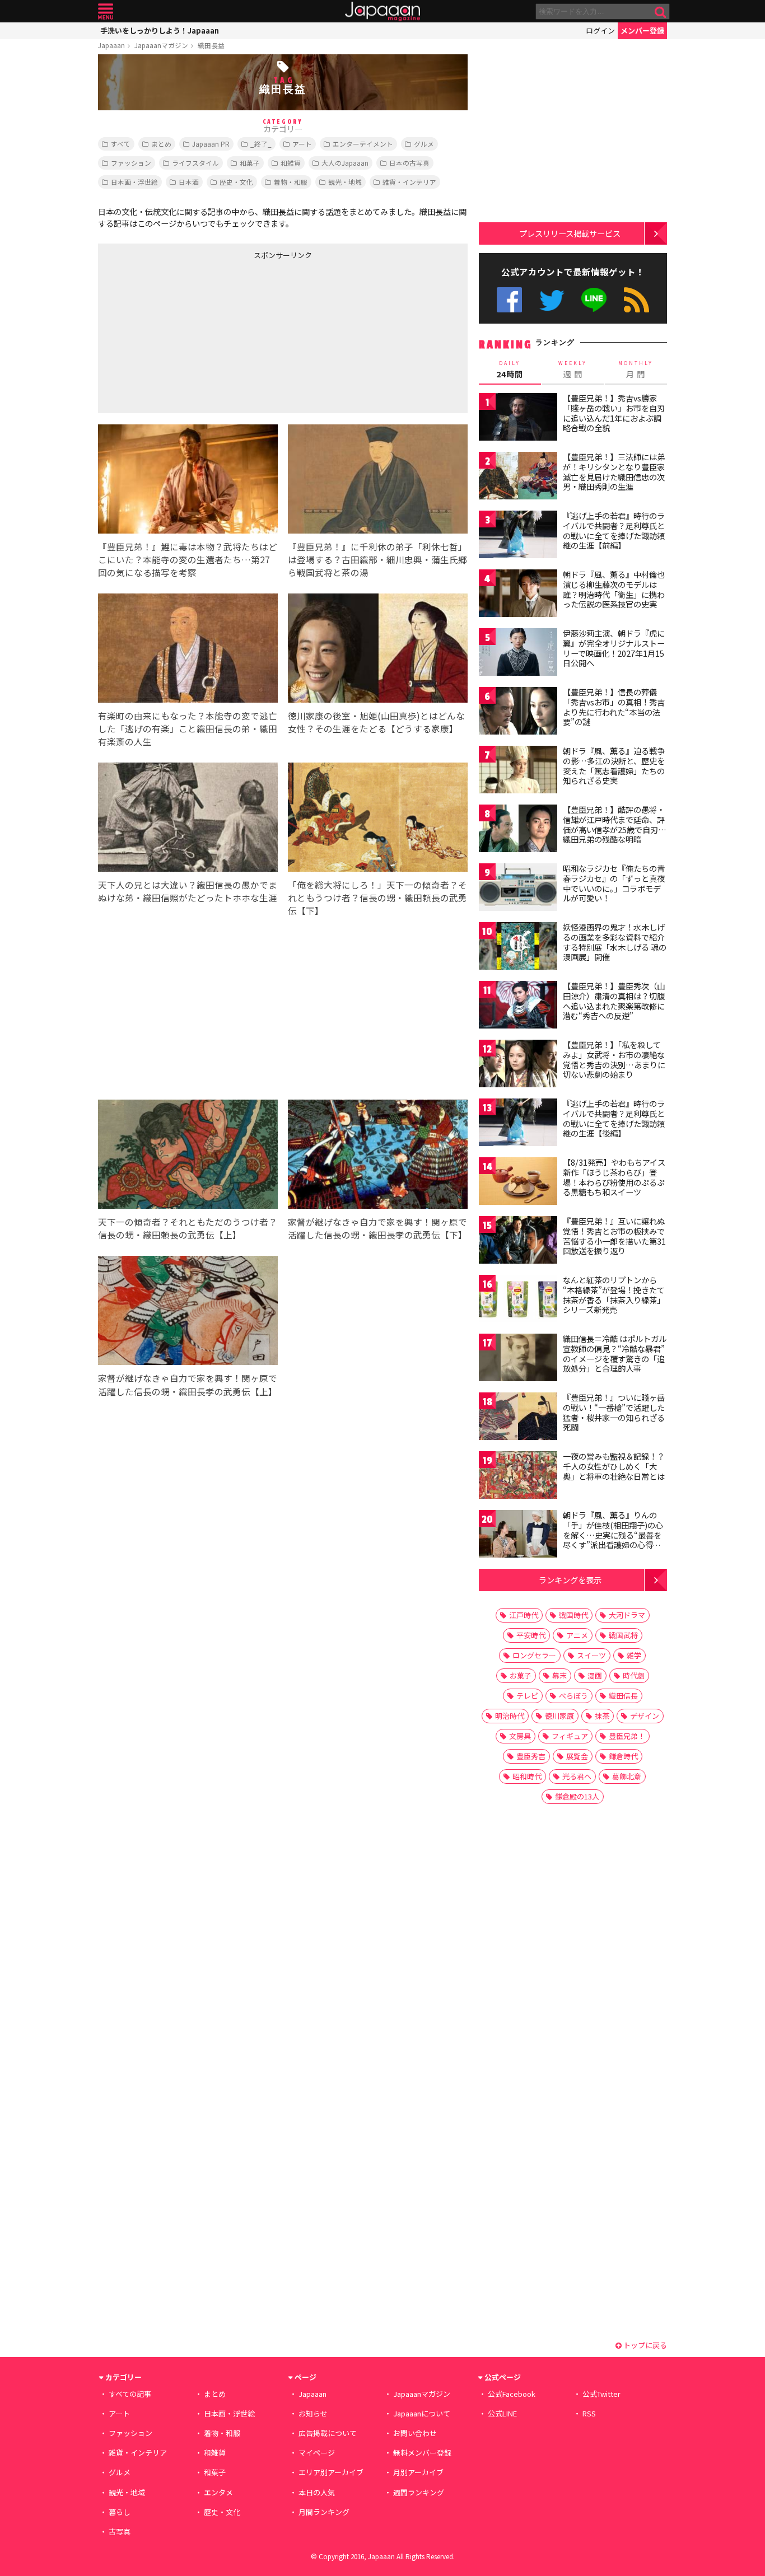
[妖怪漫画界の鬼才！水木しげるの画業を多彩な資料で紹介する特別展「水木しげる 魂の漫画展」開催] (518, 948)
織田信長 (623, 1696)
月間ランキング (324, 2512)
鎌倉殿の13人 (577, 1796)
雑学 (634, 1655)
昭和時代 (527, 1776)
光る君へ (577, 1776)
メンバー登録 (642, 31)
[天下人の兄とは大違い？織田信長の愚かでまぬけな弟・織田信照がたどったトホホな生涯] (188, 819)
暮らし (120, 2512)
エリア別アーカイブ (331, 2472)
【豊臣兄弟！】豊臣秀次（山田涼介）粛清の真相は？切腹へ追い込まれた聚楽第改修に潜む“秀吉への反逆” (614, 1001)
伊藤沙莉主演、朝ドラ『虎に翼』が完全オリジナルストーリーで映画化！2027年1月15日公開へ (614, 648)
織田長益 (211, 45)
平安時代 (531, 1635)
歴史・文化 (236, 182)
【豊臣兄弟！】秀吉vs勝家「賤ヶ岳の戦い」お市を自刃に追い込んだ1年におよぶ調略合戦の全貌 (614, 413)
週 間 (573, 370)
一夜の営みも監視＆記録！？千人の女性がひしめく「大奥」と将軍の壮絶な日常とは (614, 1466)
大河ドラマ (627, 1615)
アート (302, 144)
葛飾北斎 (627, 1776)
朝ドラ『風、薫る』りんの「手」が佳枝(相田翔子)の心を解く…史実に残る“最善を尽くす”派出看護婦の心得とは (613, 1535)
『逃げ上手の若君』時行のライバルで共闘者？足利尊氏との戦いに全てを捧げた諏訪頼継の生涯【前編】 (614, 530)
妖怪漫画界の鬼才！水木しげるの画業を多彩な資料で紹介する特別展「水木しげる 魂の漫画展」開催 (615, 942)
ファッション (131, 163)
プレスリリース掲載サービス (570, 233)
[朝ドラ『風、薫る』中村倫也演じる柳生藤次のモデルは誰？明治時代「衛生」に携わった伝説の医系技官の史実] (518, 595)
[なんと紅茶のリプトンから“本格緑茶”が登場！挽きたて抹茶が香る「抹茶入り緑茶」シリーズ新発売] (518, 1300)
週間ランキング (419, 2492)
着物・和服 (291, 182)
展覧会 (577, 1756)
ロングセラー (534, 1655)
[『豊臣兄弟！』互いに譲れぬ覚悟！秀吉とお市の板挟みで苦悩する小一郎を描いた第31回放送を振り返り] (518, 1242)
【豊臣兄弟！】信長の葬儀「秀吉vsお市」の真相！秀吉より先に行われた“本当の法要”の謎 (614, 707)
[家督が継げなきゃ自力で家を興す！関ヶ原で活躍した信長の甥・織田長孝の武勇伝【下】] (378, 1156)
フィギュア (570, 1736)
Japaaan (382, 11)
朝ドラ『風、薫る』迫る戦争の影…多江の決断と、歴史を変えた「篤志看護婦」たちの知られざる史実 (614, 766)
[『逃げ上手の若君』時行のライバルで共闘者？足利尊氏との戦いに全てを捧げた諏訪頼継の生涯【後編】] (518, 1124)
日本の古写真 (409, 163)
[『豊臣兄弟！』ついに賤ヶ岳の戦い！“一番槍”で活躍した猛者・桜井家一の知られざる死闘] (518, 1418)
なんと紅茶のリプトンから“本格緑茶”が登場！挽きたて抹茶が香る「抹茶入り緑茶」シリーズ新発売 (614, 1295)
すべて (121, 144)
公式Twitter (552, 300)
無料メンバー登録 (422, 2453)
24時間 (510, 370)
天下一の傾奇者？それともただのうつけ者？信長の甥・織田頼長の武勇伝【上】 (188, 1228)
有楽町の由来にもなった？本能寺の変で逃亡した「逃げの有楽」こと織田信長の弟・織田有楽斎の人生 (188, 728)
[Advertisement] (190, 334)
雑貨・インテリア (409, 182)
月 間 (636, 370)
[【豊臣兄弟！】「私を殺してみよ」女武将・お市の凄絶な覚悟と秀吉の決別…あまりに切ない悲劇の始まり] (518, 1065)
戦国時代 (573, 1615)
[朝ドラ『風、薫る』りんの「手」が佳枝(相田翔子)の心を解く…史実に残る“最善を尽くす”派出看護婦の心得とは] (518, 1535)
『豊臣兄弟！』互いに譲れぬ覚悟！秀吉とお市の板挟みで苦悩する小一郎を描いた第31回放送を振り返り (614, 1236)
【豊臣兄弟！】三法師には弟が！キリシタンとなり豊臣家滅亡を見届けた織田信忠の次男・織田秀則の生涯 (614, 472)
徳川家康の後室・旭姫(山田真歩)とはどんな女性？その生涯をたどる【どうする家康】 (376, 722)
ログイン (600, 31)
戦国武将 (623, 1635)
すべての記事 (130, 2394)
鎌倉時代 (623, 1756)
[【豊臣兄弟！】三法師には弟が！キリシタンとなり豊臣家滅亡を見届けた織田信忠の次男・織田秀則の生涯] (518, 477)
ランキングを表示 (570, 1580)
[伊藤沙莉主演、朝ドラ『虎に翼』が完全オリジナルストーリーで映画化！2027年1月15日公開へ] (518, 654)
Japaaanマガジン (161, 45)
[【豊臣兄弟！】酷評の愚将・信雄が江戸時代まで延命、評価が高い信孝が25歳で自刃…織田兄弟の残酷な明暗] (518, 830)
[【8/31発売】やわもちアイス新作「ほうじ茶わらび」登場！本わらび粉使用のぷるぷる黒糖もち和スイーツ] (518, 1183)
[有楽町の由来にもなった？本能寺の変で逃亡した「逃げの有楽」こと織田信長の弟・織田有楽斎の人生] (188, 650)
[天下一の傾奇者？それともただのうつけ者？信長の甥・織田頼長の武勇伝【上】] (188, 1156)
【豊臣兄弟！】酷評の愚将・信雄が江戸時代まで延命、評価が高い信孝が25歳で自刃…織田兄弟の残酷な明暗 (615, 824)
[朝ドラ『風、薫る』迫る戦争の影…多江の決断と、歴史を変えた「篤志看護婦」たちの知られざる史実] (518, 771)
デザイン (645, 1716)
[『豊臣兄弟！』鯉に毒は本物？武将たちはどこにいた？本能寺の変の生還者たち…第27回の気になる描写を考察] (188, 481)
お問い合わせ (415, 2433)
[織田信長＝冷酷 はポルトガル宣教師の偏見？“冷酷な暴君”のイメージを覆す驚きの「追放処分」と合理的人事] (518, 1359)
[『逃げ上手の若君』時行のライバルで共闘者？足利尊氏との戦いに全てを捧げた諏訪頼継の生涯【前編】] (518, 536)
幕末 (559, 1675)
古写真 (120, 2531)
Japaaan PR (211, 144)
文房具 (520, 1736)
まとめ (161, 144)
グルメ (424, 144)
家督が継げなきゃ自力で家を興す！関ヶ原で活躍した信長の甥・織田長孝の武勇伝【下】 (377, 1228)
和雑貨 (291, 163)
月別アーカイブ (418, 2472)
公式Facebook (509, 300)
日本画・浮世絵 (134, 182)
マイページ (317, 2453)
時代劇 (634, 1675)
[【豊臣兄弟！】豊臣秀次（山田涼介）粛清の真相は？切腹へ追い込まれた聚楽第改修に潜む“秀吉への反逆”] (518, 1006)
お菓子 (521, 1675)
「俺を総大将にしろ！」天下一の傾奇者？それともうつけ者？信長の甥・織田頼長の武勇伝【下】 (377, 897)
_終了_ (261, 144)
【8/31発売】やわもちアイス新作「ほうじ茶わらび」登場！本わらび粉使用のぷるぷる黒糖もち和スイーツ (614, 1177)
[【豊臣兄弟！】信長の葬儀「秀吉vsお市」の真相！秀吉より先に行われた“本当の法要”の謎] (518, 712)
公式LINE (594, 300)
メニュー (106, 11)
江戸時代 (524, 1615)
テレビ (527, 1696)
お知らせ (313, 2413)
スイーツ (591, 1655)
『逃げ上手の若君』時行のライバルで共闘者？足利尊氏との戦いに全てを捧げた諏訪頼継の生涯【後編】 (614, 1118)
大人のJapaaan (345, 163)
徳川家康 (559, 1716)
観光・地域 (345, 182)
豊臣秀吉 (531, 1756)
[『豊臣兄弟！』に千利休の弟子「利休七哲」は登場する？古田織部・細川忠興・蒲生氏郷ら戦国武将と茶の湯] (378, 481)
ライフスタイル (195, 163)
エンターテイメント (363, 144)
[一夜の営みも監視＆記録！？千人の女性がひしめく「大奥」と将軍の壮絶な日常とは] (518, 1477)
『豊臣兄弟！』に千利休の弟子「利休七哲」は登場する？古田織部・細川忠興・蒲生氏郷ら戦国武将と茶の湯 (377, 559)
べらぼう (573, 1696)
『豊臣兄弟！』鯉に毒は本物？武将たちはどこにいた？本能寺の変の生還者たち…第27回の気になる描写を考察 (188, 559)
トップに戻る (644, 2345)
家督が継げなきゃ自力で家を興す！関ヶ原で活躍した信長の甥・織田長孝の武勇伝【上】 (188, 1384)
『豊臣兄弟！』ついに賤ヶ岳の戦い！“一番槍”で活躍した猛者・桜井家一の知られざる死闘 (614, 1412)
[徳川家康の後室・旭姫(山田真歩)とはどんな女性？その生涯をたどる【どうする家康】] (378, 650)
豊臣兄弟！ (627, 1736)
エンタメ (218, 2492)
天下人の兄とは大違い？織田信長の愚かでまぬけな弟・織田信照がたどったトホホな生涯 (188, 891)
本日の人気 (317, 2492)
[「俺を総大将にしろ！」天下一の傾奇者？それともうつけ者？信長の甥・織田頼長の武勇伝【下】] (378, 819)
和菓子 (250, 163)
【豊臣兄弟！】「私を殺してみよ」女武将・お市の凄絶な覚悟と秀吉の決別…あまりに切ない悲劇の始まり (614, 1060)
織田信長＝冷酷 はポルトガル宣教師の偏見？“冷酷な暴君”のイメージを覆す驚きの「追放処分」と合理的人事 (615, 1354)
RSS (636, 300)
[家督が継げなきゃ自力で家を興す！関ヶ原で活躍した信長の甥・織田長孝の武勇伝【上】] (188, 1312)
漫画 (595, 1675)
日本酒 (189, 182)
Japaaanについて (422, 2413)
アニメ (577, 1635)
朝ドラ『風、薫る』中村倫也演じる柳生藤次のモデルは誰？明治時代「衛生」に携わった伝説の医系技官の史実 (614, 589)
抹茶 (602, 1716)
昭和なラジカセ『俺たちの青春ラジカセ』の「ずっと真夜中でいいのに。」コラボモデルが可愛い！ (614, 883)
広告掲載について (328, 2433)
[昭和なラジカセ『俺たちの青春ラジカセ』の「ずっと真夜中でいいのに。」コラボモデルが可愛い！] (518, 889)
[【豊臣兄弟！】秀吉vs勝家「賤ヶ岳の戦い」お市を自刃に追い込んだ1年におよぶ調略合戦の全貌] (518, 419)
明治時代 (510, 1716)
